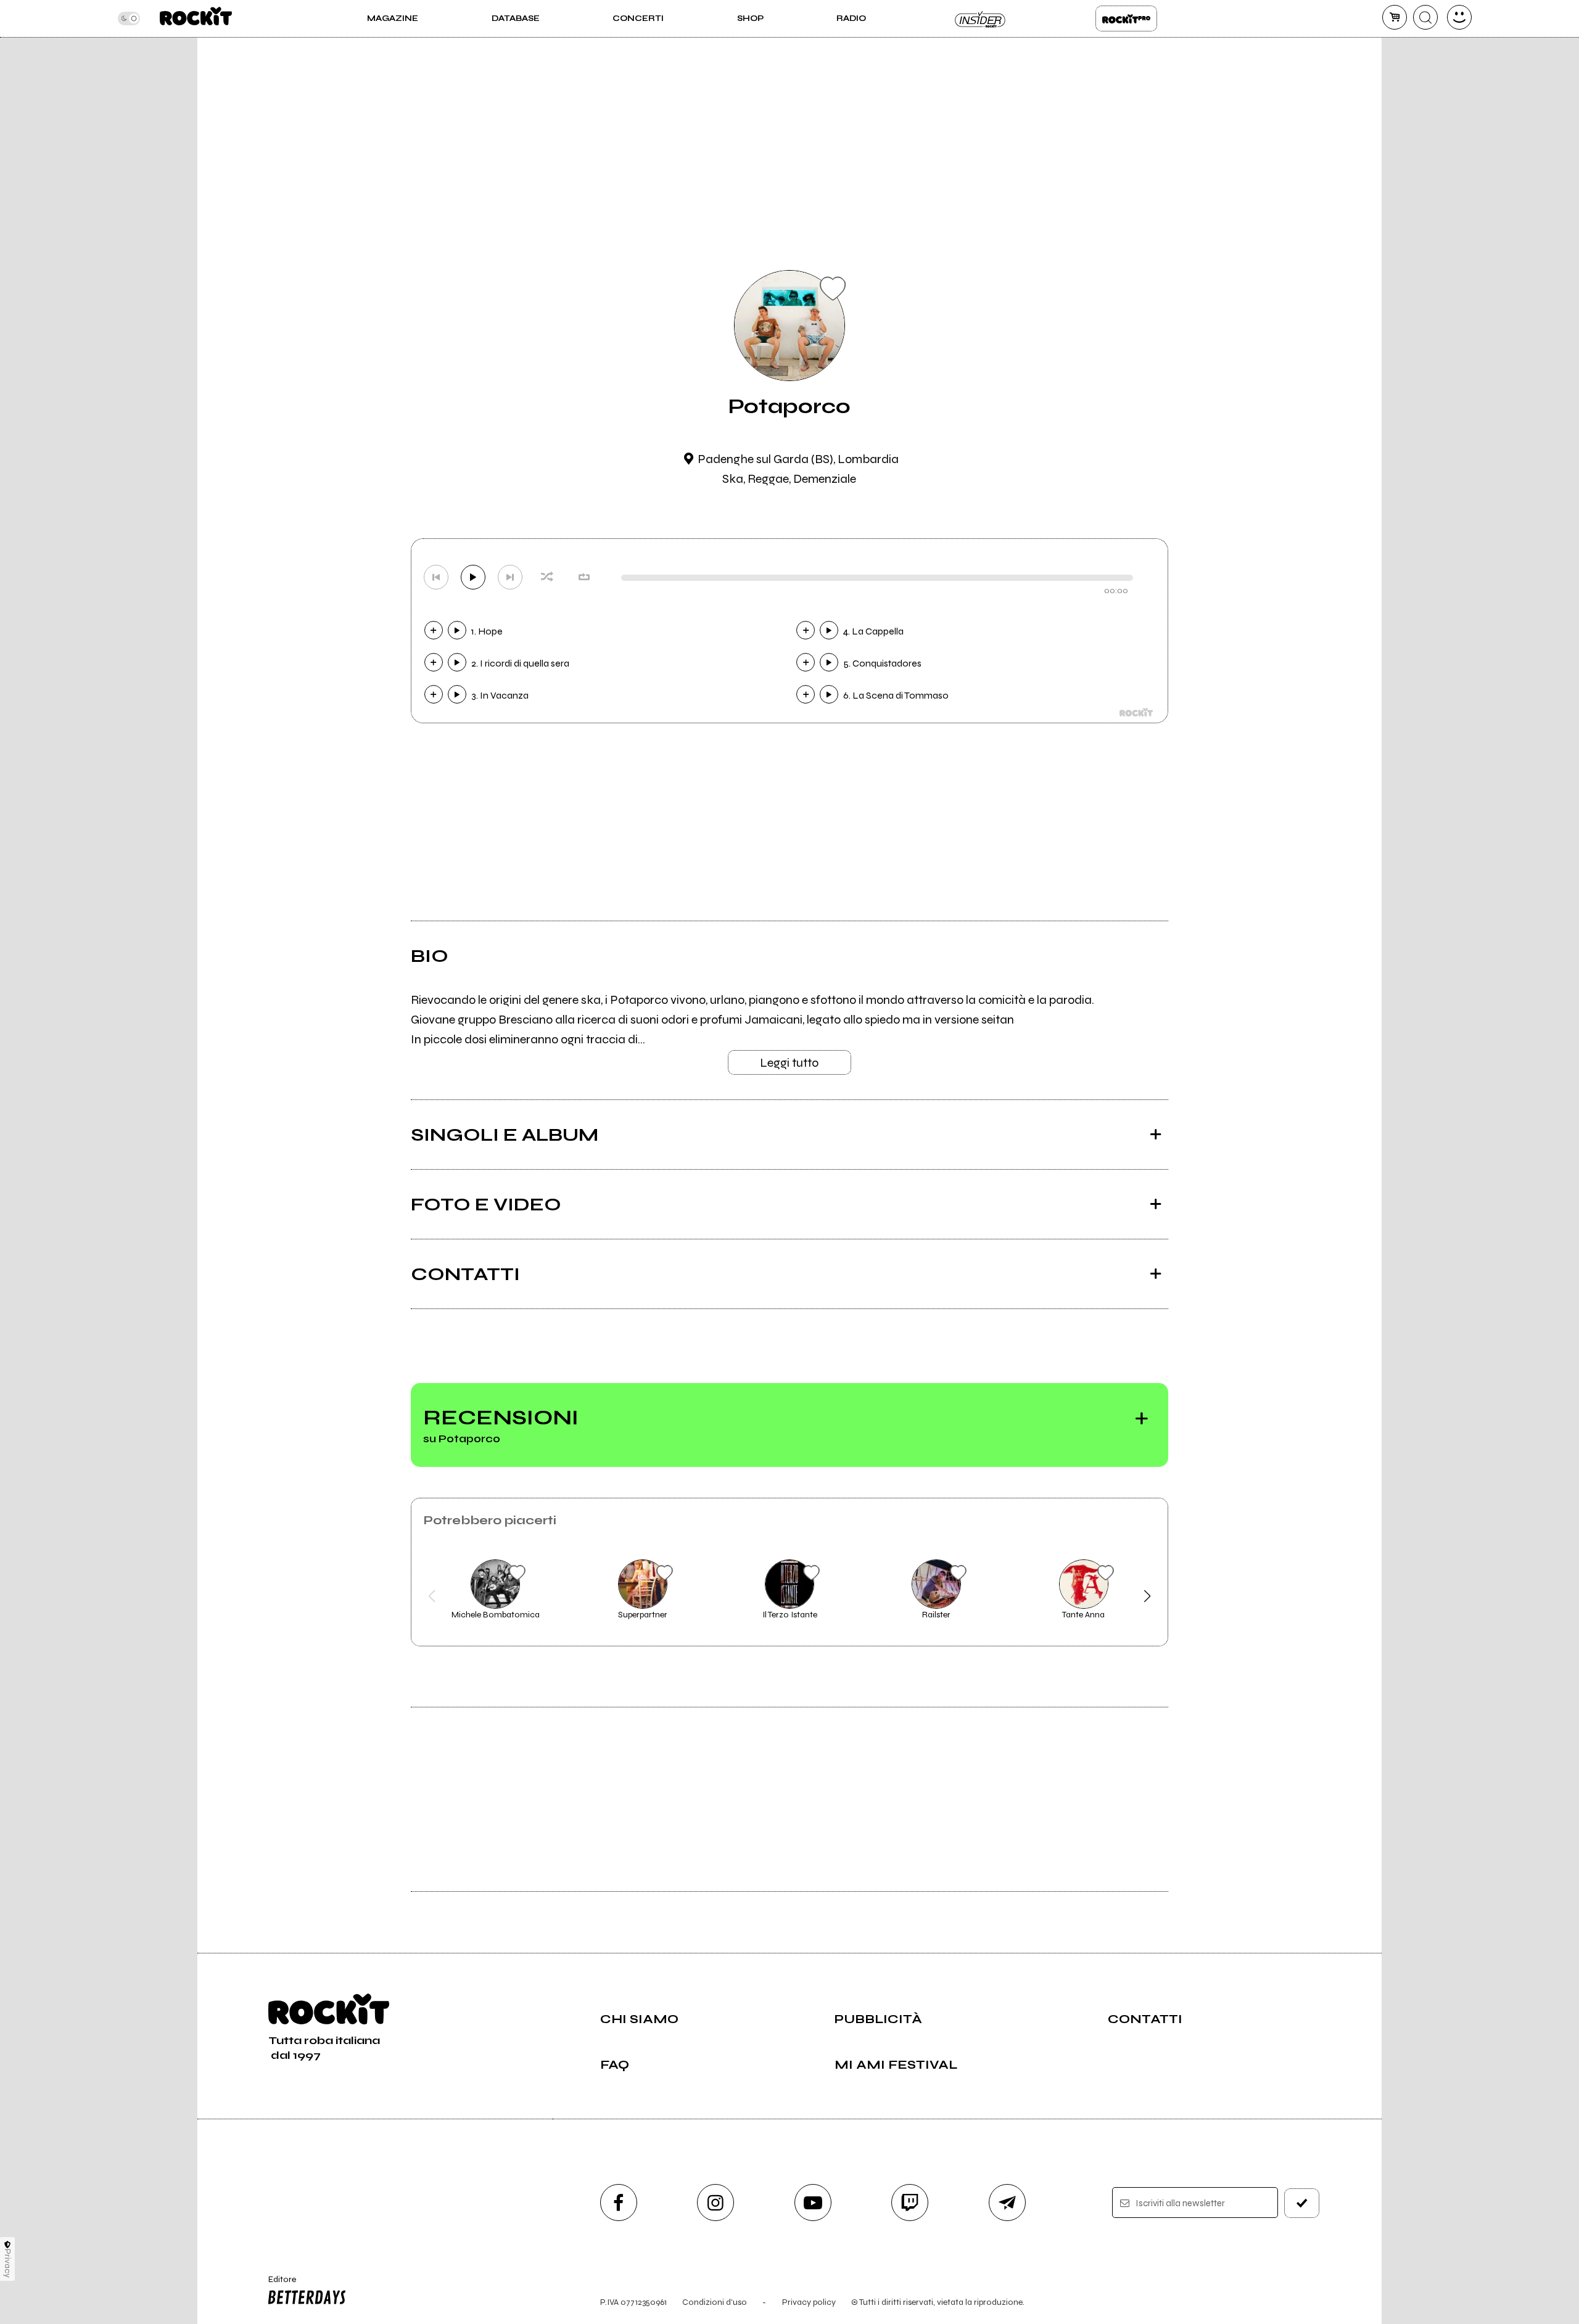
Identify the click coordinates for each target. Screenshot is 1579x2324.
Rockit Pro (1126, 18)
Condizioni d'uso (715, 2302)
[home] (196, 18)
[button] (432, 1596)
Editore (276, 2285)
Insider (981, 18)
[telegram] (1007, 2203)
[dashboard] (1459, 17)
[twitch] (910, 2203)
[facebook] (619, 2203)
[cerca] (1425, 17)
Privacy (8, 2263)
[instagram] (715, 2203)
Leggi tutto (789, 1063)
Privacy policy (809, 2302)
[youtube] (813, 2203)
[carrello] (1395, 17)
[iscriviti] (1302, 2203)
